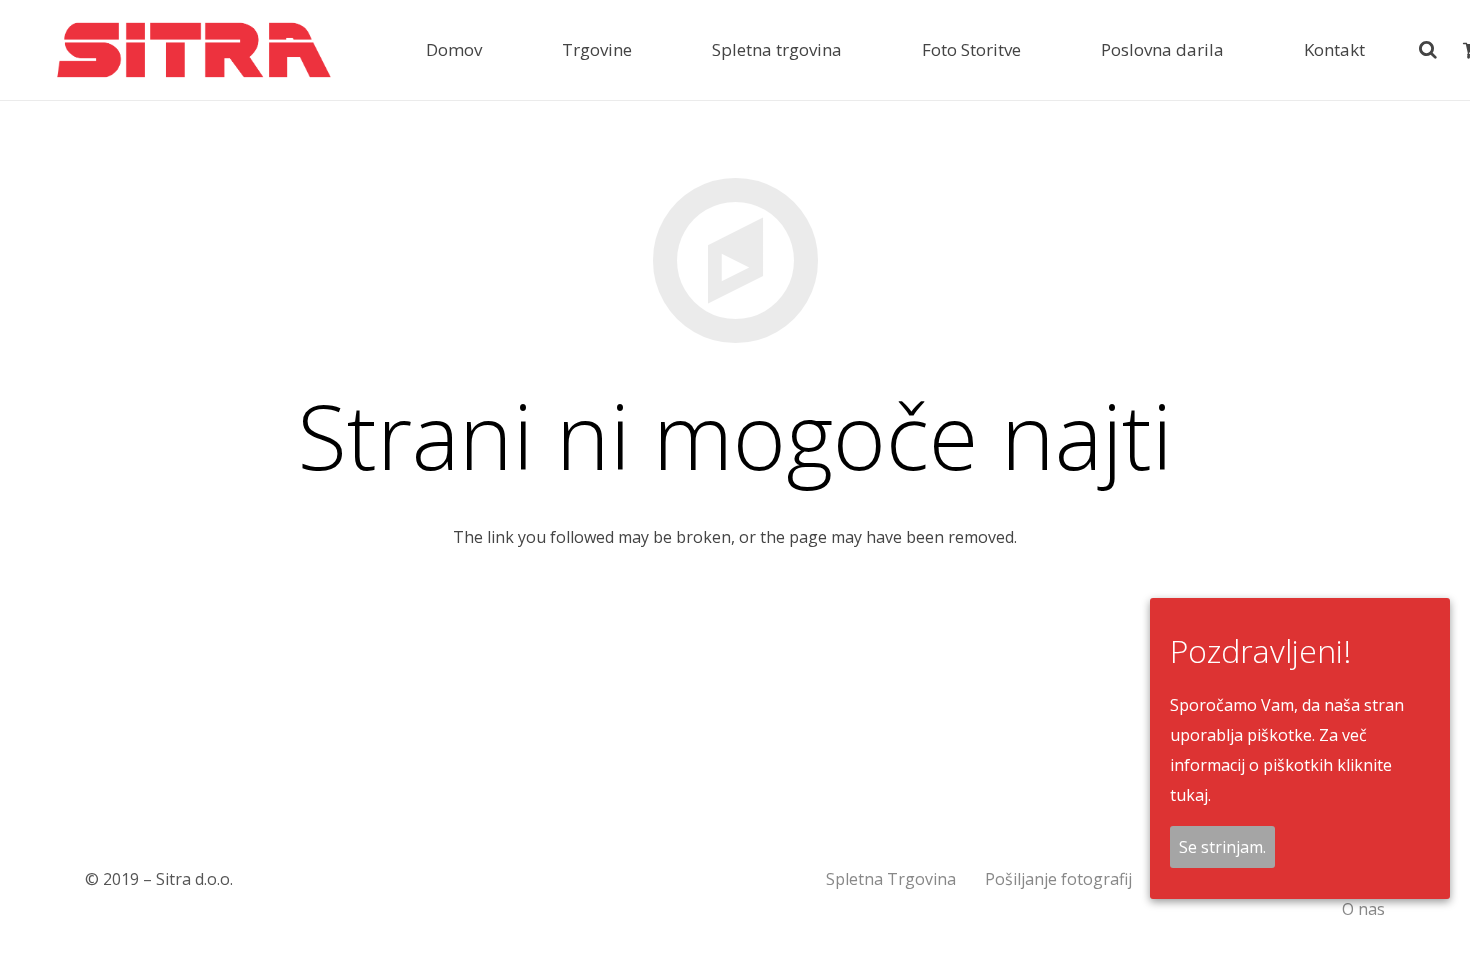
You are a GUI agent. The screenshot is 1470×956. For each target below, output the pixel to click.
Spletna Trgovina (891, 879)
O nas (1363, 909)
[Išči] (1429, 50)
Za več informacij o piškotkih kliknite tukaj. (1281, 765)
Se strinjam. (1222, 847)
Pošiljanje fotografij (1058, 879)
